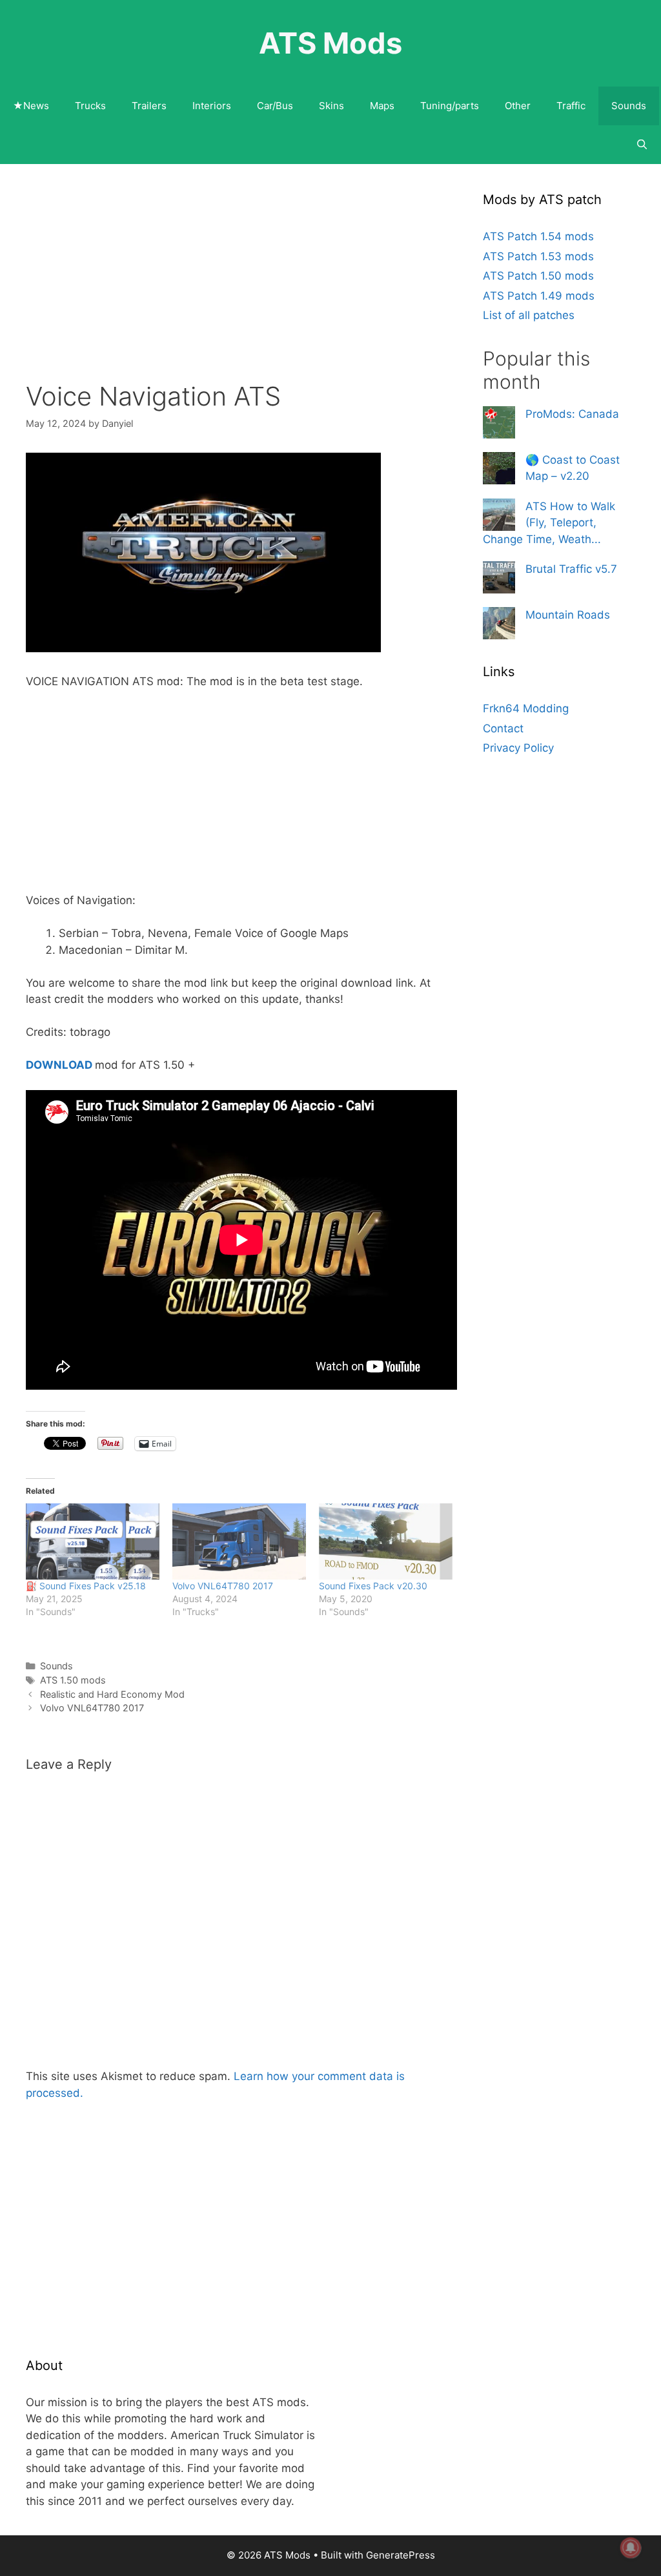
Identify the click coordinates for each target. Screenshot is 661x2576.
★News (31, 106)
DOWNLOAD (59, 1065)
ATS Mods (330, 43)
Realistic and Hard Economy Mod (112, 1694)
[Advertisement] (241, 285)
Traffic (571, 106)
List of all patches (529, 315)
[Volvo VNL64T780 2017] (239, 1541)
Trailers (149, 106)
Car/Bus (275, 106)
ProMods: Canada (572, 414)
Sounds (629, 106)
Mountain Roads (568, 615)
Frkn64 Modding (526, 708)
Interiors (212, 106)
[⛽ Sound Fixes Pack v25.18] (93, 1541)
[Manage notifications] (631, 2548)
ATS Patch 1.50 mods (538, 276)
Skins (331, 106)
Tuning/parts (450, 106)
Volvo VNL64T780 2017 (223, 1586)
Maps (382, 106)
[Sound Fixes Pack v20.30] (386, 1541)
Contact (503, 728)
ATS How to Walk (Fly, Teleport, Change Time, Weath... (549, 523)
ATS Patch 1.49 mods (539, 296)
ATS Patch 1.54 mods (538, 236)
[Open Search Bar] (642, 145)
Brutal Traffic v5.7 (571, 569)
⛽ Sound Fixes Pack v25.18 (86, 1586)
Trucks (90, 106)
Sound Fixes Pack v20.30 (373, 1586)
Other (518, 106)
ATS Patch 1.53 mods (538, 256)
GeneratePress (401, 2555)
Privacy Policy (518, 748)
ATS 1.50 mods (73, 1680)
